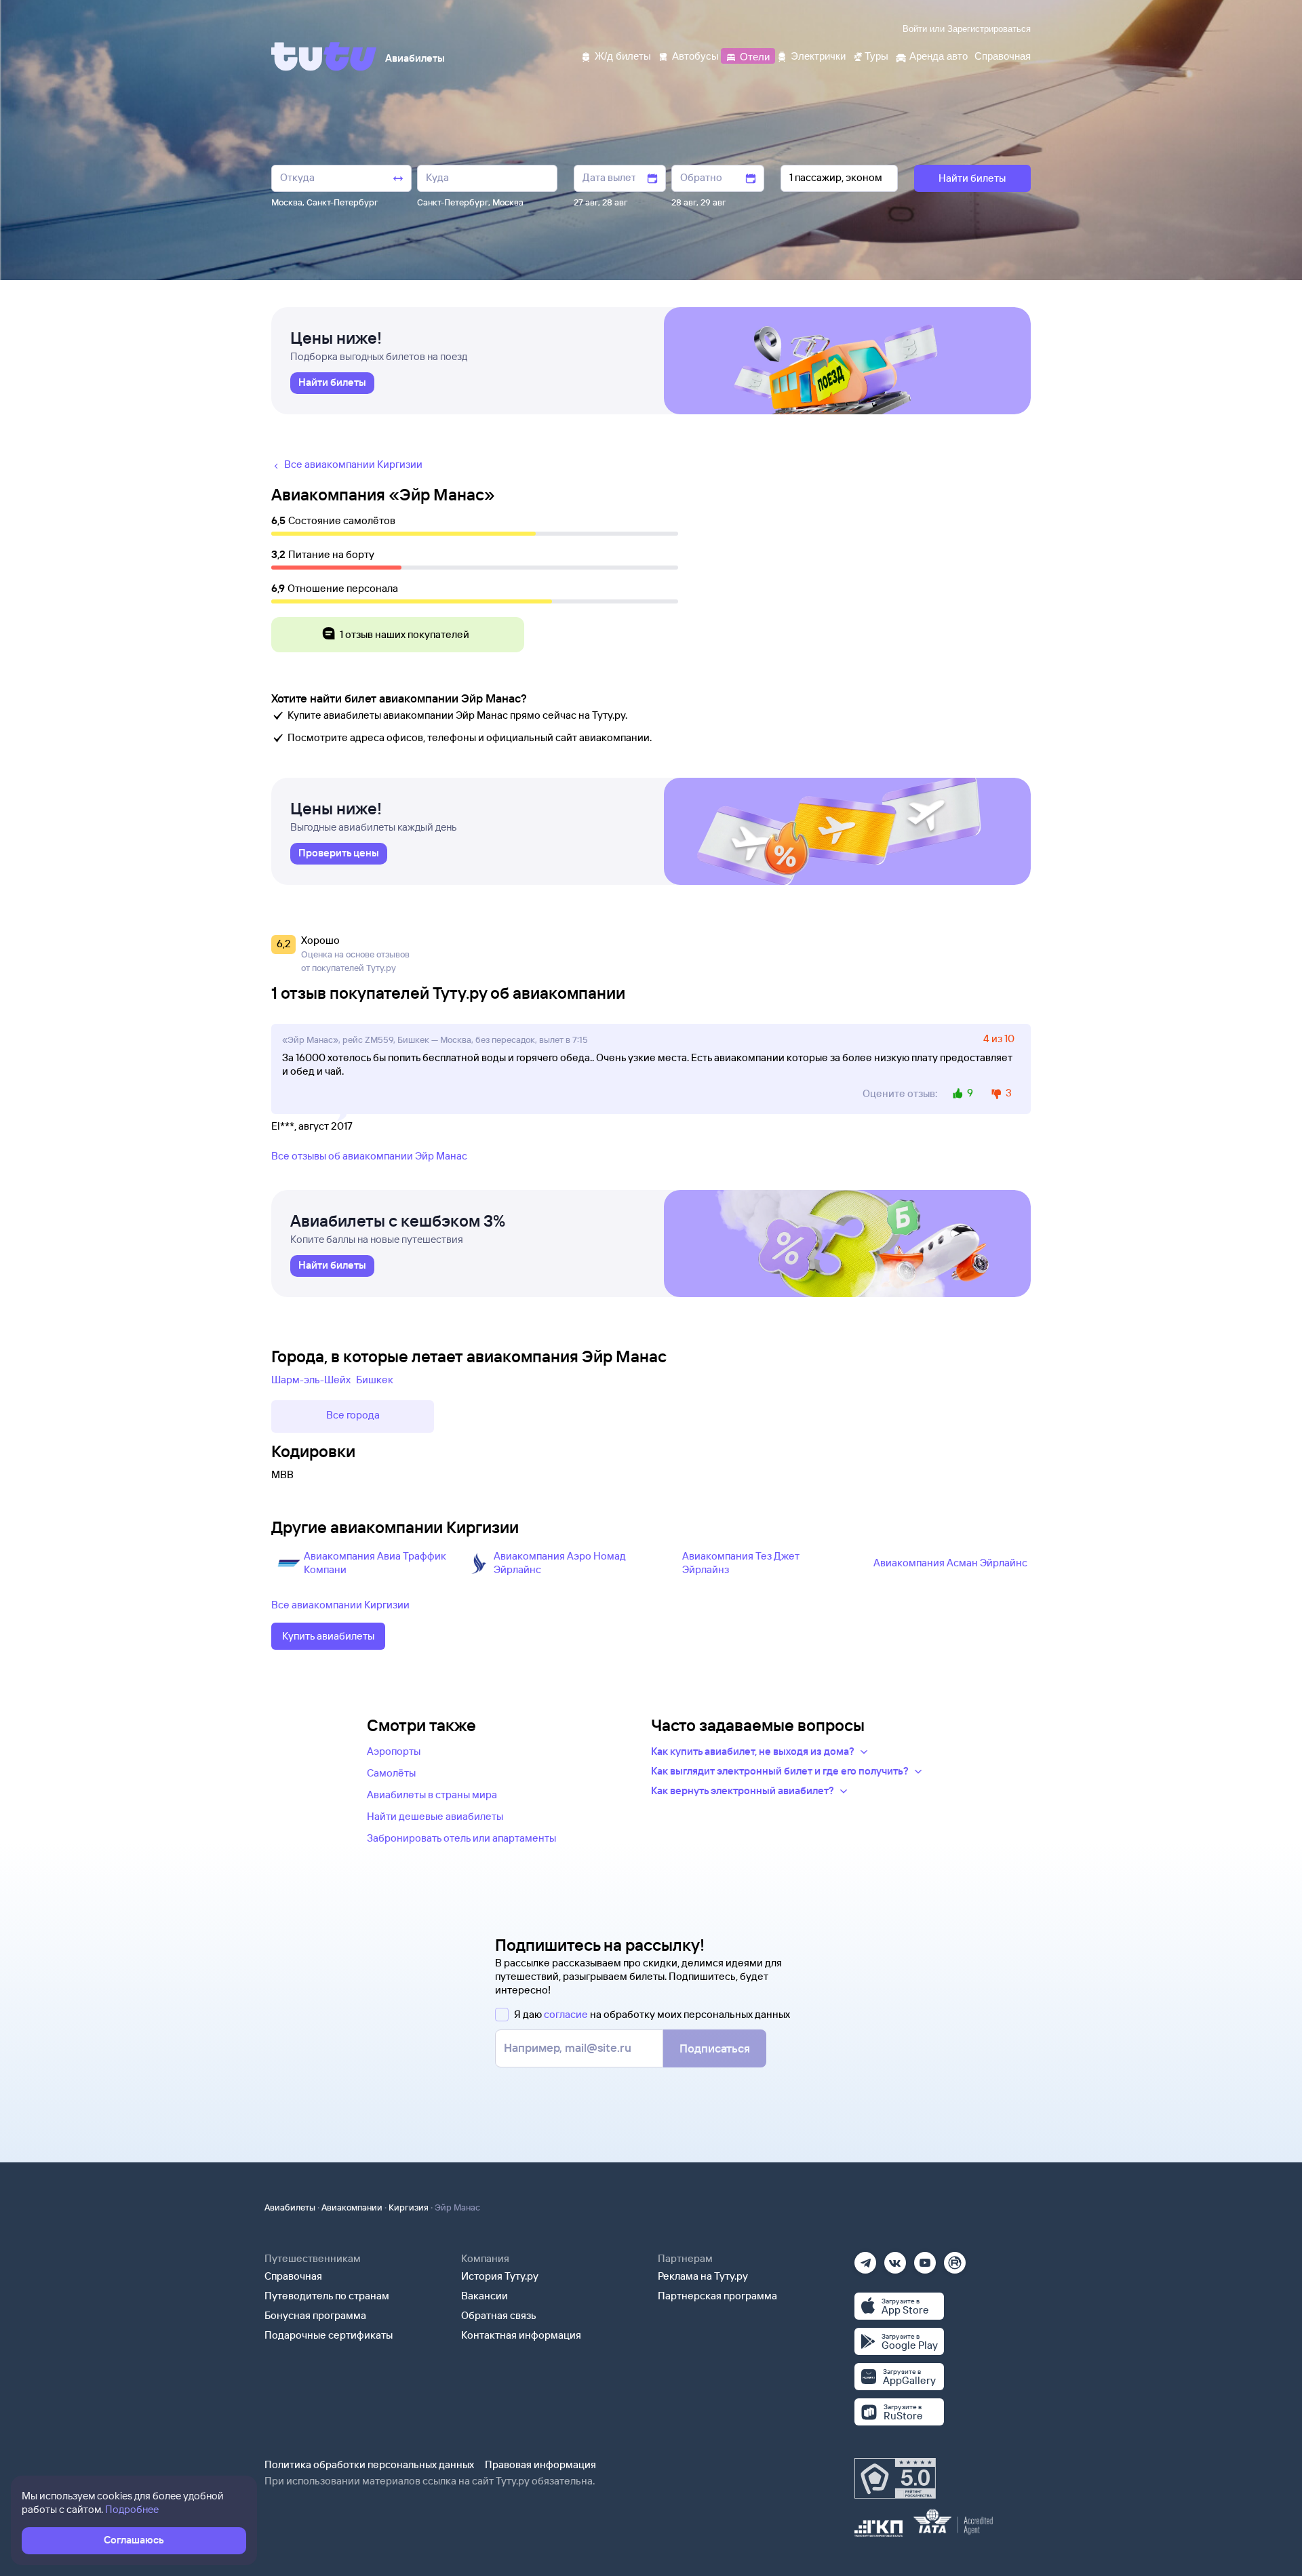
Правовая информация (540, 2464)
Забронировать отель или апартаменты (461, 1838)
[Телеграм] (865, 2258)
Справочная (293, 2276)
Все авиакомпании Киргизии (340, 1605)
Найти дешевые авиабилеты (435, 1816)
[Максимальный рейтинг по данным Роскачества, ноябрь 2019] (895, 2478)
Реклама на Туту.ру (703, 2276)
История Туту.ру (500, 2276)
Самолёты (391, 1773)
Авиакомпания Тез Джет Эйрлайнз (741, 1563)
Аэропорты (394, 1751)
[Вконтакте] (895, 2258)
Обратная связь (499, 2315)
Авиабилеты (290, 2207)
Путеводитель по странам (327, 2296)
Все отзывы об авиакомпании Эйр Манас (369, 1156)
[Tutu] (324, 56)
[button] (285, 954)
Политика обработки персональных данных (369, 2464)
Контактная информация (521, 2335)
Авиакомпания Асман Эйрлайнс (950, 1563)
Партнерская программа (717, 2296)
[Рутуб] (955, 2258)
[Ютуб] (925, 2258)
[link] (332, 383)
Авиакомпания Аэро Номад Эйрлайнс (560, 1563)
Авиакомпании (352, 2207)
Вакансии (485, 2296)
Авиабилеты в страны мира (432, 1795)
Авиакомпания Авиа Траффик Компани (375, 1563)
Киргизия (409, 2207)
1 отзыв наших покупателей (405, 634)
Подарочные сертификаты (329, 2335)
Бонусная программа (315, 2315)
